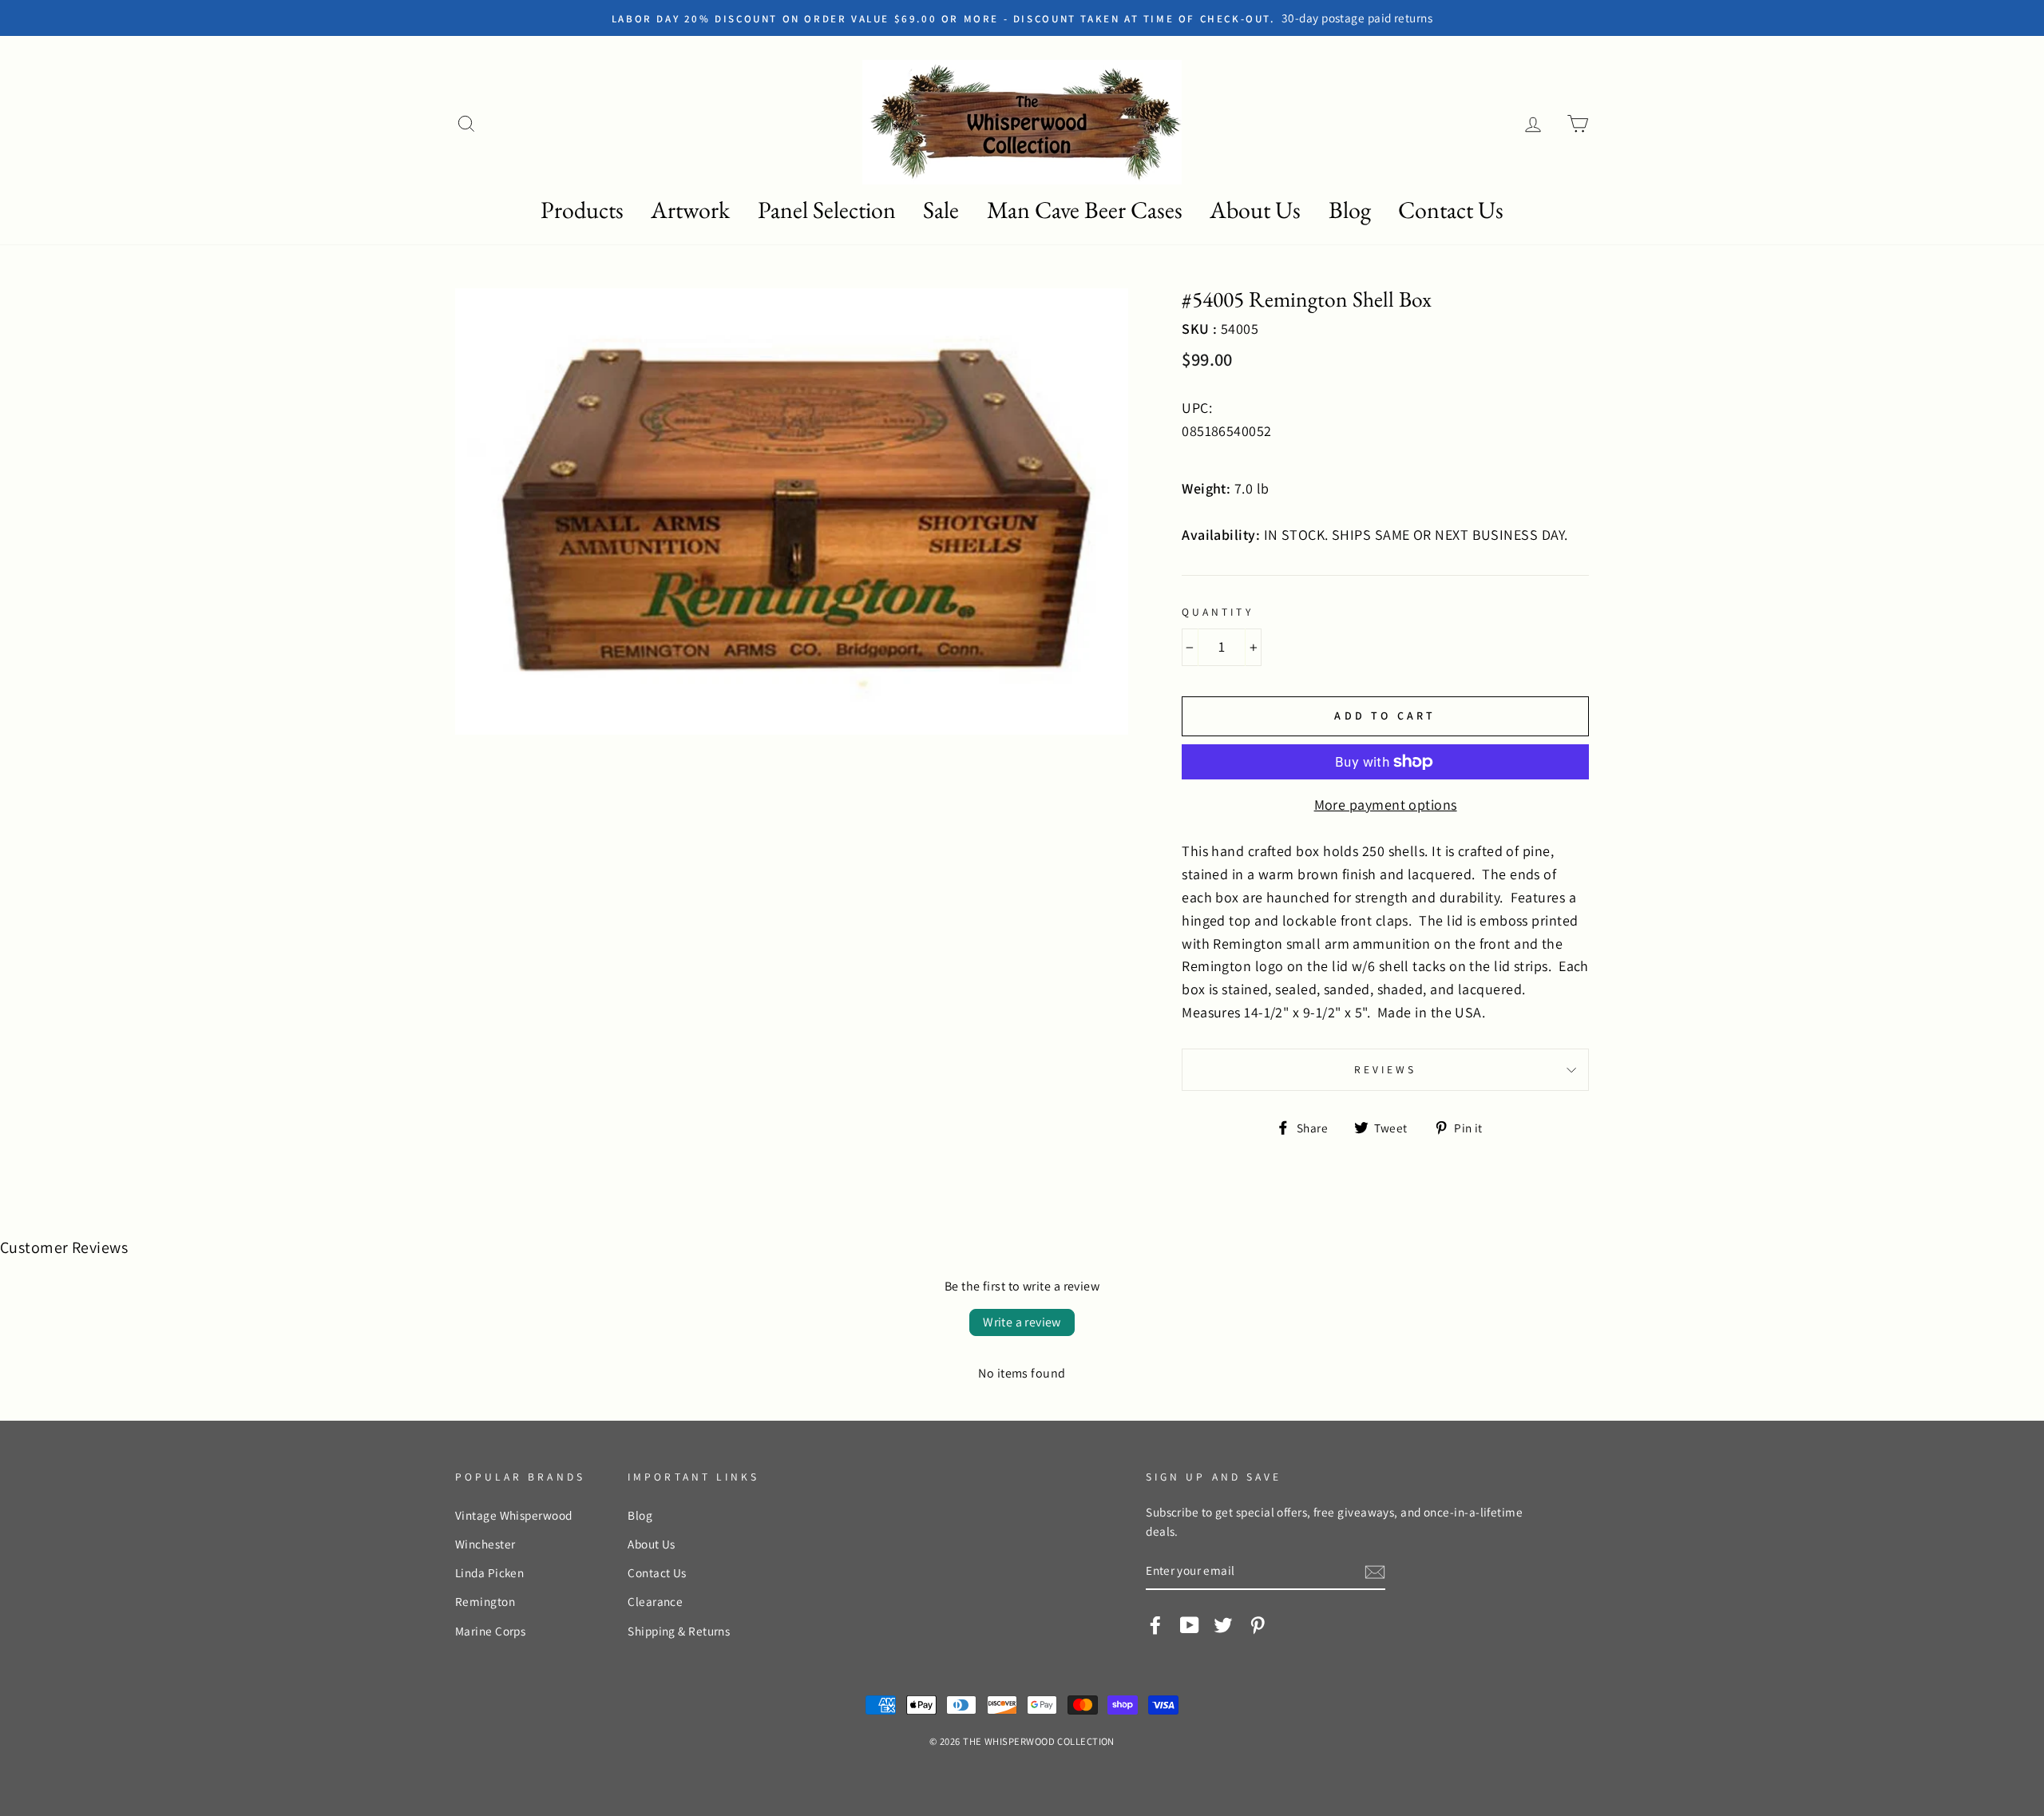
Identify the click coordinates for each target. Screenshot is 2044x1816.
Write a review (1022, 1322)
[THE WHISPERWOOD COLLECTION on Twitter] (1223, 1624)
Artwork (690, 210)
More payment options (1386, 805)
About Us (1255, 210)
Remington (485, 1601)
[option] (1152, 18)
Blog (1350, 210)
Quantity (1217, 612)
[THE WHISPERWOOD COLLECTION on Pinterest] (1258, 1624)
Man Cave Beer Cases (1085, 210)
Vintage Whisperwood (514, 1515)
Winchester (485, 1544)
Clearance (655, 1601)
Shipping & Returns (679, 1631)
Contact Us (1451, 210)
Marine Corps (490, 1631)
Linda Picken (489, 1572)
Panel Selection (827, 210)
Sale (941, 210)
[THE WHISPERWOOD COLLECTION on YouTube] (1190, 1624)
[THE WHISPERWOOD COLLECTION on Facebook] (1155, 1624)
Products (582, 210)
